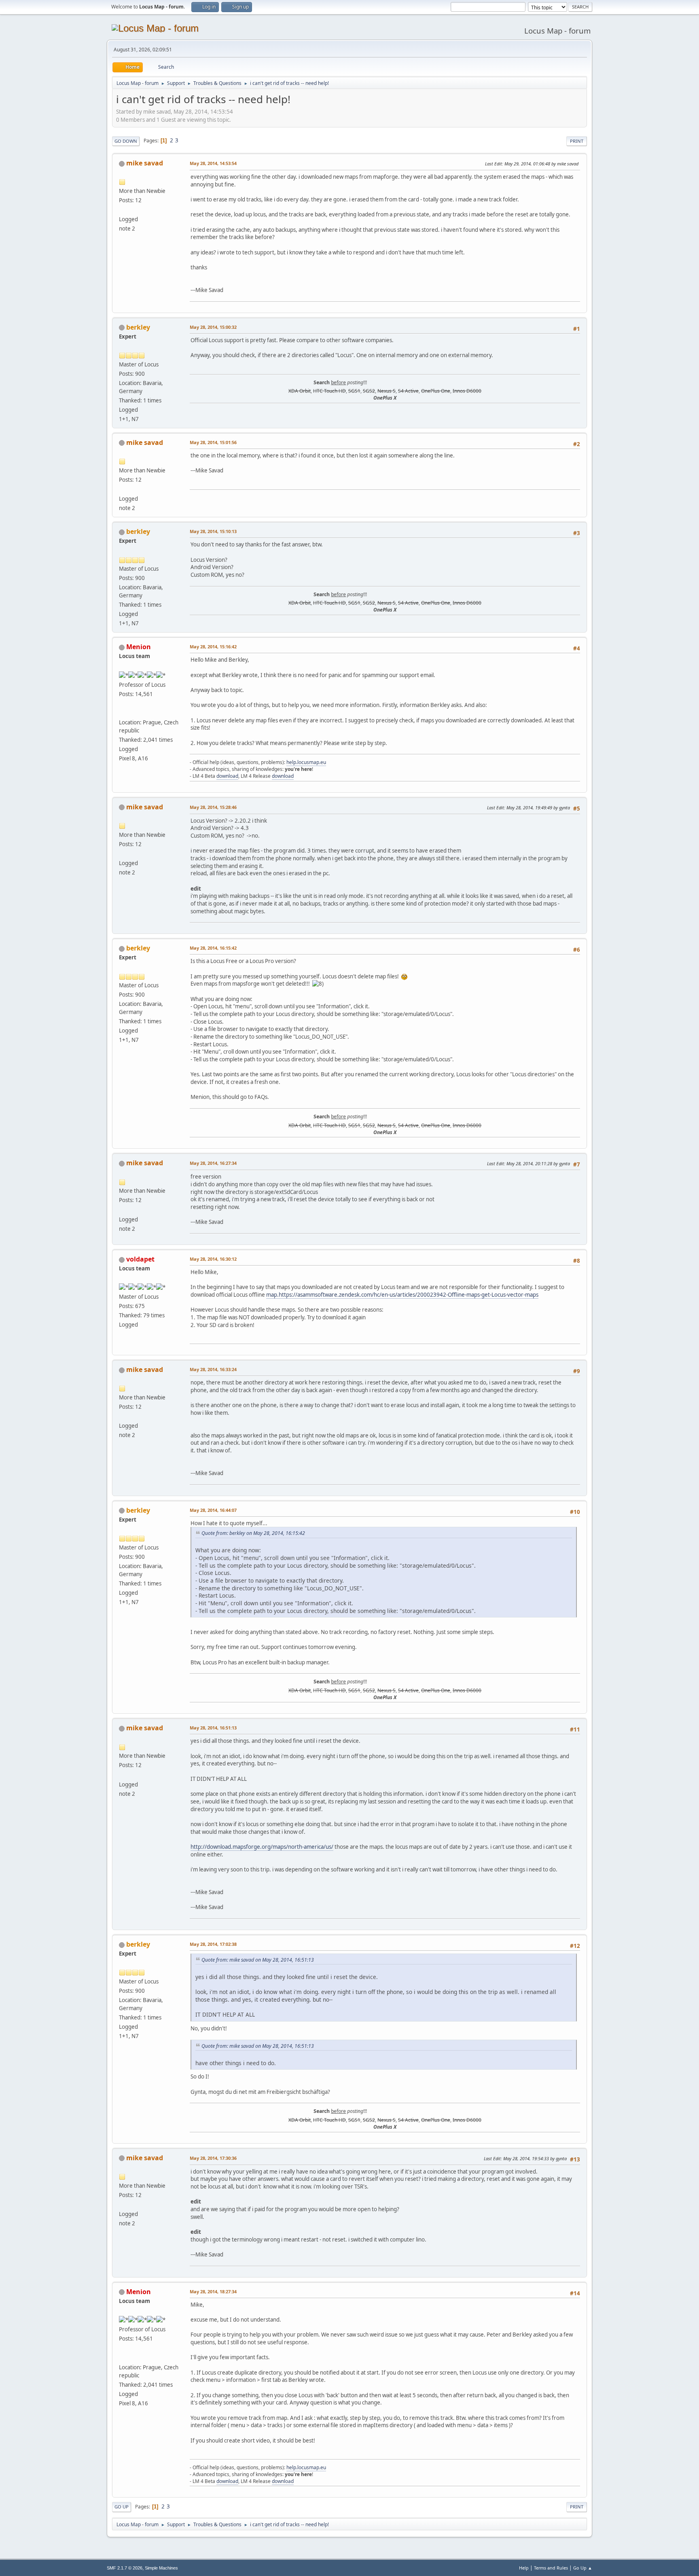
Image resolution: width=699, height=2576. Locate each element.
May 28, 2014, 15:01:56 (213, 442)
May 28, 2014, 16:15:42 (213, 948)
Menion (139, 647)
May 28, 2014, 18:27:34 (213, 2291)
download (227, 776)
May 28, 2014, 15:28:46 (213, 807)
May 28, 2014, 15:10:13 (213, 531)
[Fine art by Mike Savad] (122, 210)
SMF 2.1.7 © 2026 (125, 2568)
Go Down (126, 141)
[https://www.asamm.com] (122, 713)
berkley (138, 327)
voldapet (140, 1259)
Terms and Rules (551, 2568)
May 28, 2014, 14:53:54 (213, 163)
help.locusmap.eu (306, 762)
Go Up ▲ (583, 2568)
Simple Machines (161, 2568)
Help (524, 2568)
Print (577, 141)
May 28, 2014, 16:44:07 (213, 1510)
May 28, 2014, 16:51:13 (213, 1728)
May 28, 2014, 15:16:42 (213, 647)
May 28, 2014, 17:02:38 (213, 1944)
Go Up (122, 2507)
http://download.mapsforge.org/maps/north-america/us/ (262, 1847)
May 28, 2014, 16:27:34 (213, 1163)
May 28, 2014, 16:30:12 (213, 1259)
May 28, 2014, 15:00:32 (213, 327)
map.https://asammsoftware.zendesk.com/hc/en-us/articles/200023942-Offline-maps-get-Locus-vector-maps (402, 1295)
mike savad (145, 163)
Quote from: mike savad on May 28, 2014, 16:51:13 (258, 1960)
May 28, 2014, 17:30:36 (213, 2158)
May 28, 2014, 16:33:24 (213, 1369)
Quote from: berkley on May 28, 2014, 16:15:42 (253, 1533)
